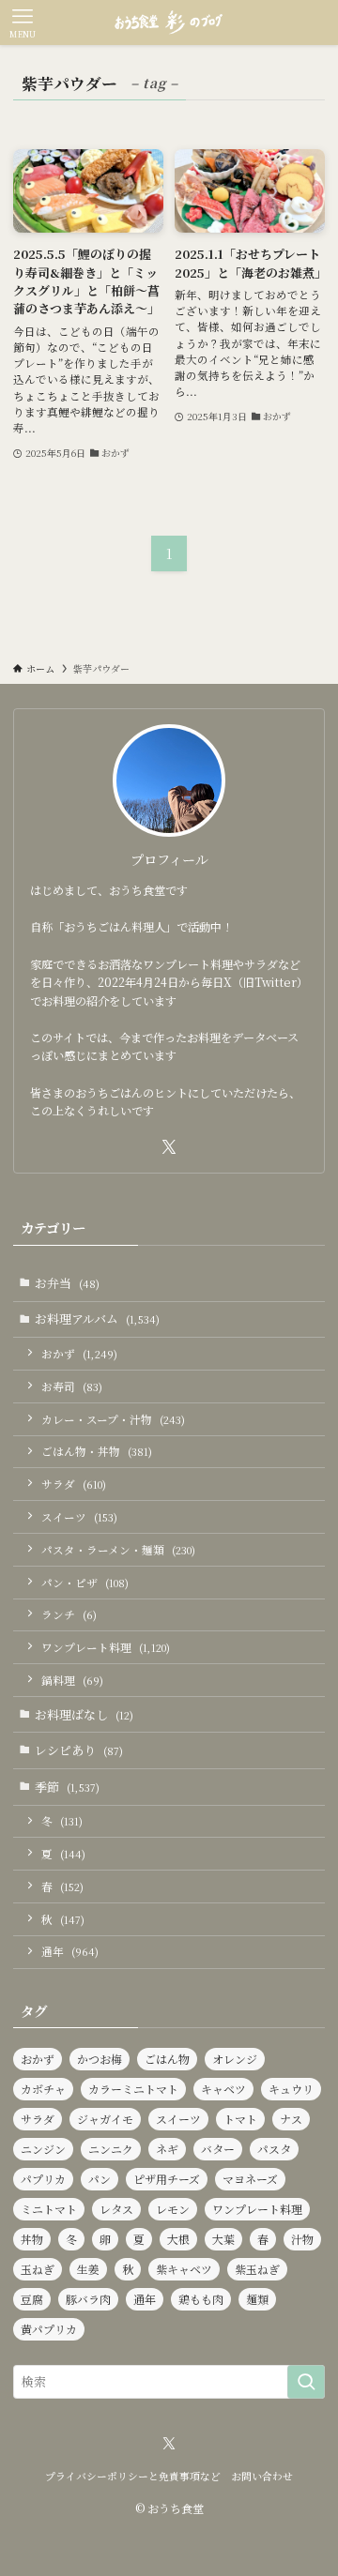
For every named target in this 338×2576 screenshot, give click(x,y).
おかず (79, 1354)
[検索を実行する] (306, 2382)
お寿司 (72, 1386)
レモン (173, 2209)
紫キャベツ (184, 2269)
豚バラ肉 (88, 2299)
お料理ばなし (84, 1714)
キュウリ (291, 2089)
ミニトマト (49, 2209)
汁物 (302, 2239)
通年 (70, 1951)
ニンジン (43, 2149)
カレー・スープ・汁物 (113, 1419)
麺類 (257, 2299)
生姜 (88, 2269)
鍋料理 (72, 1680)
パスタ (274, 2149)
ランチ (69, 1614)
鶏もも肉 (201, 2299)
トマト (240, 2119)
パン (100, 2179)
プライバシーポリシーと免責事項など (133, 2476)
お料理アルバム (97, 1318)
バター (218, 2149)
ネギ (167, 2149)
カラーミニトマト (133, 2089)
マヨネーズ (250, 2179)
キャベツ (223, 2089)
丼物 (32, 2239)
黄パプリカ (49, 2329)
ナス (291, 2119)
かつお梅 (100, 2059)
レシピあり (79, 1750)
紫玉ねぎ (257, 2269)
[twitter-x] (169, 1147)
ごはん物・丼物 (97, 1451)
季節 (67, 1787)
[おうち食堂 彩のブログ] (169, 23)
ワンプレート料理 (106, 1647)
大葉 (223, 2239)
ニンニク (111, 2149)
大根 (178, 2239)
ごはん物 (167, 2059)
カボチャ (43, 2089)
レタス (116, 2209)
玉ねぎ (38, 2269)
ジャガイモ (105, 2119)
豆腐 (32, 2299)
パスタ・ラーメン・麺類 (118, 1550)
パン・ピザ (85, 1583)
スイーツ (79, 1517)
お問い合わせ (262, 2476)
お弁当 (67, 1283)
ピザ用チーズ (167, 2179)
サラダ (74, 1484)
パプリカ (43, 2179)
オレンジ (235, 2059)
